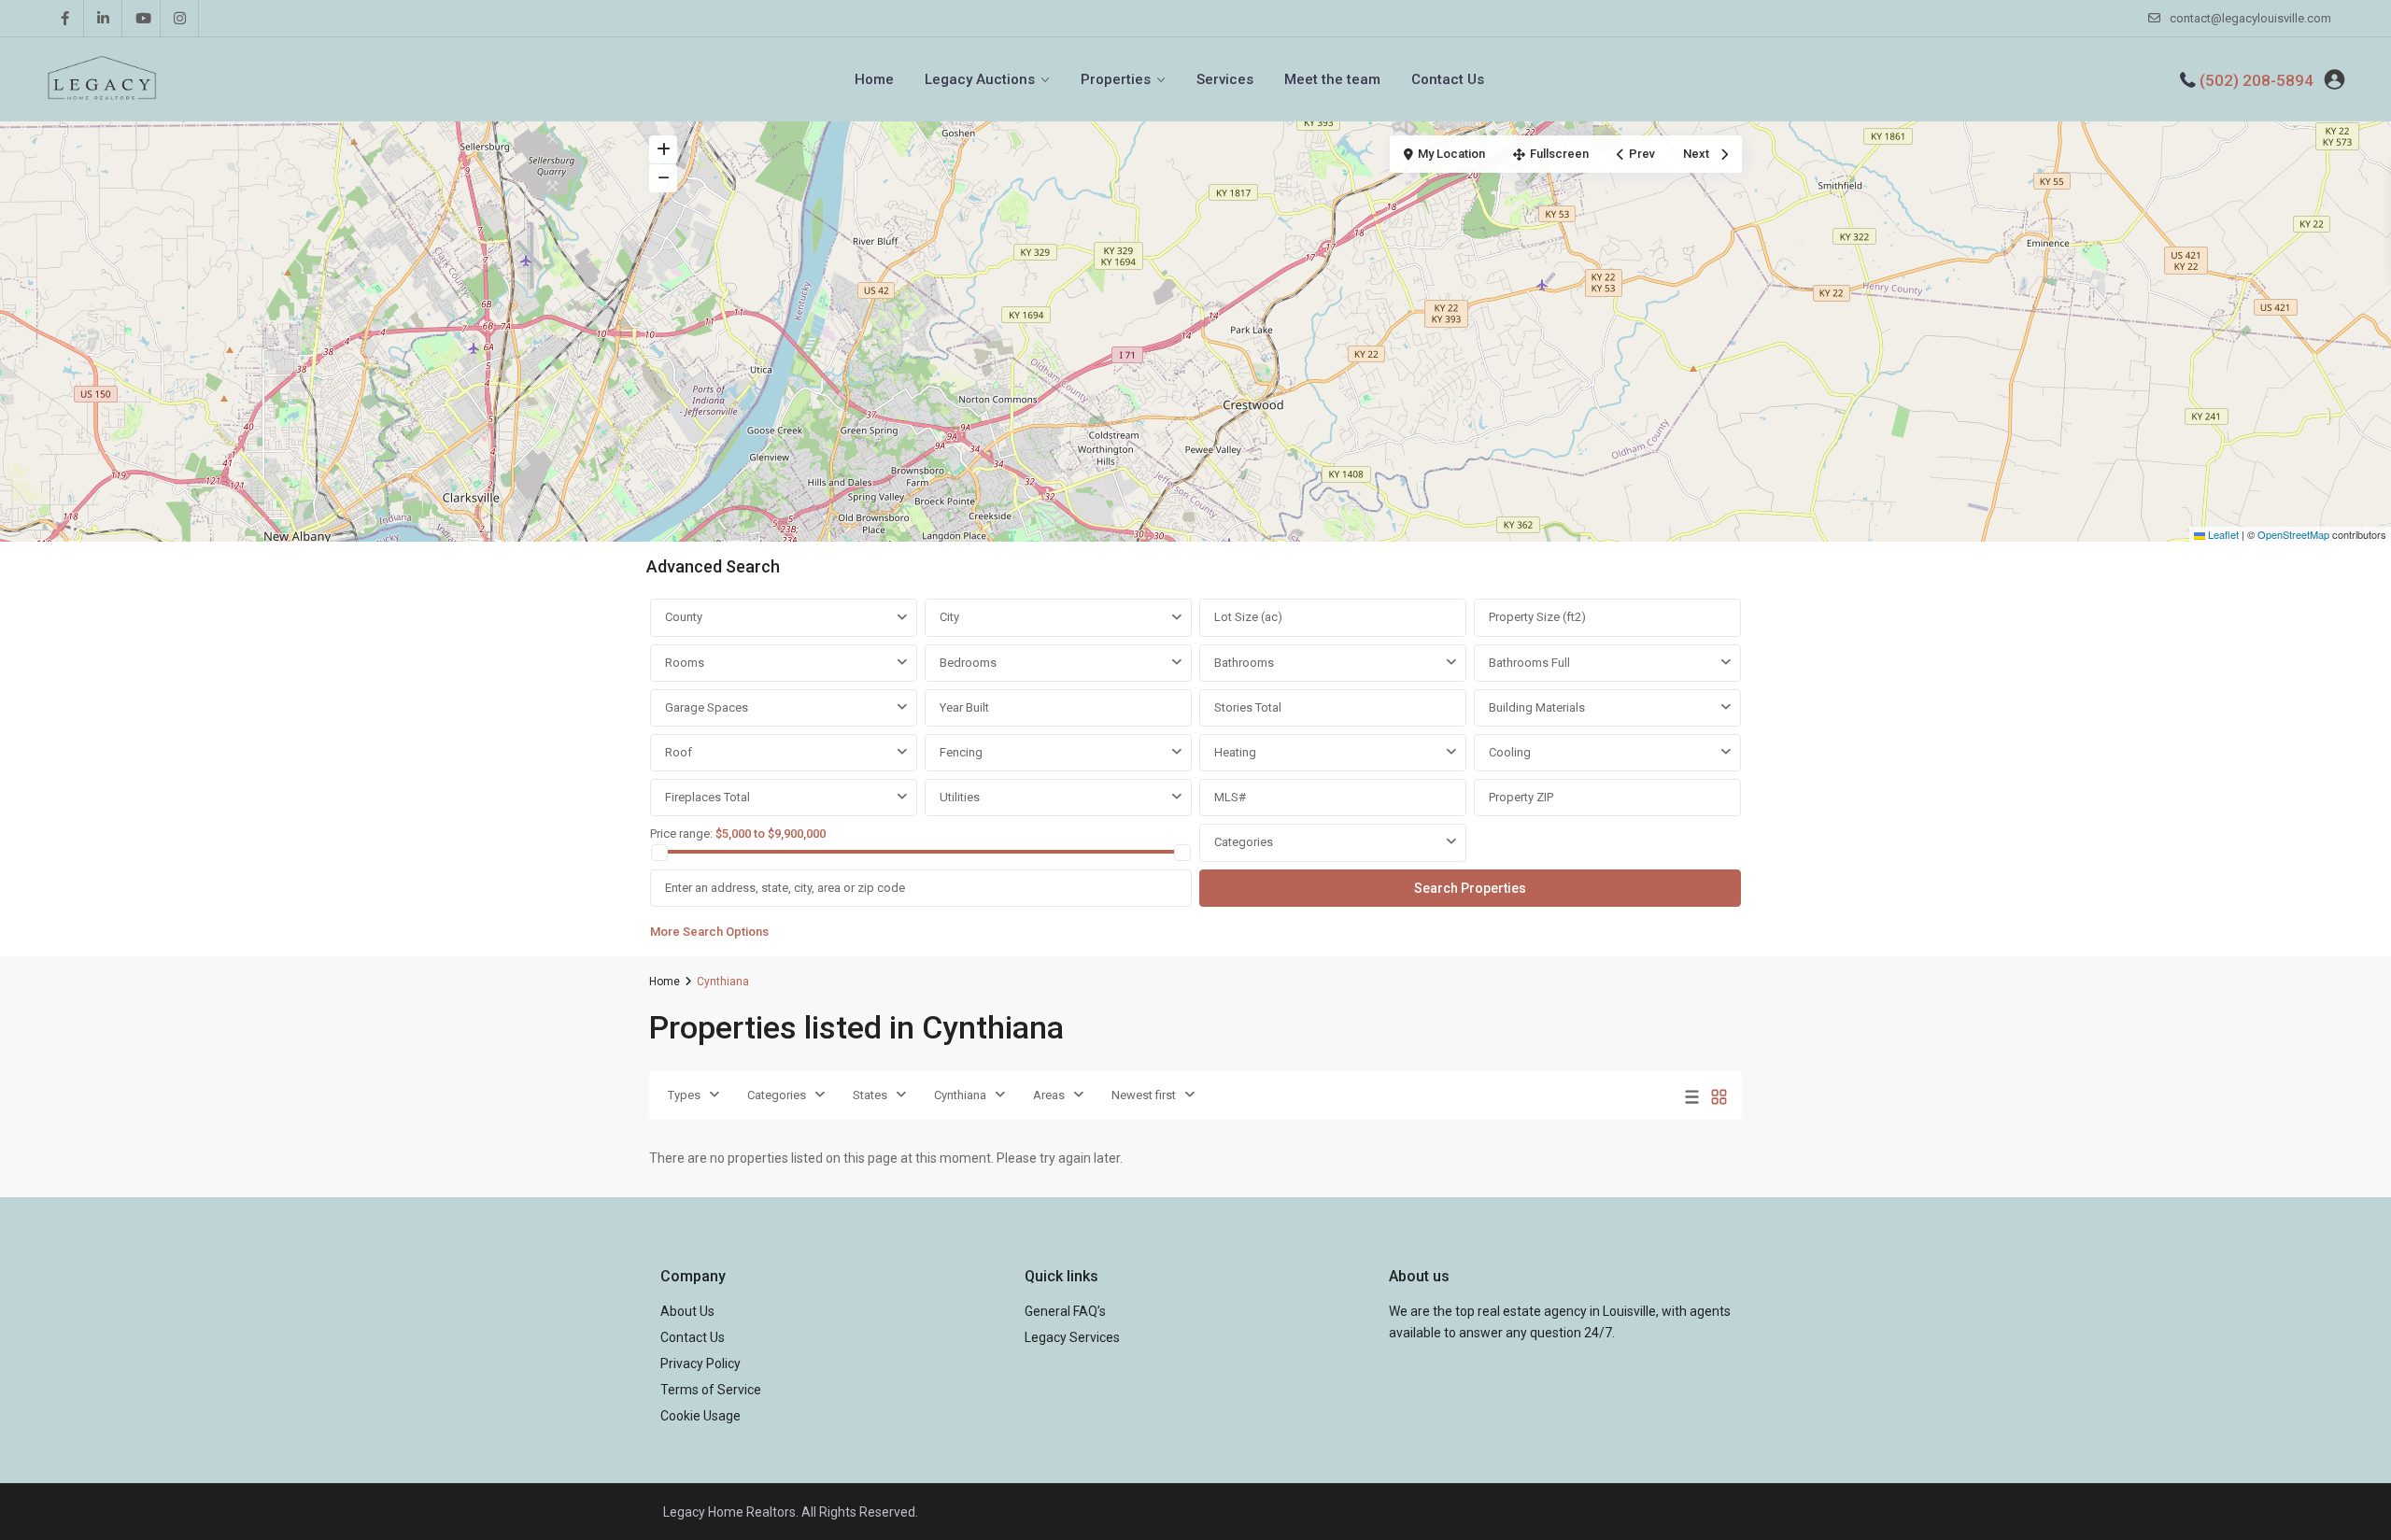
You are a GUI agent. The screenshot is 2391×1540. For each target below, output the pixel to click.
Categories (1244, 842)
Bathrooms (1244, 663)
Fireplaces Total (707, 797)
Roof (679, 752)
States (870, 1095)
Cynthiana (960, 1095)
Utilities (960, 797)
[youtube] (141, 19)
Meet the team (1332, 79)
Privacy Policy (700, 1363)
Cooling (1510, 752)
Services (1225, 79)
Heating (1235, 752)
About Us (687, 1311)
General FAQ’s (1065, 1311)
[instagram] (180, 19)
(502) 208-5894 (2257, 80)
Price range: (681, 834)
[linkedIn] (103, 19)
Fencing (961, 752)
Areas (1049, 1095)
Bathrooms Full (1529, 663)
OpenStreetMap (2293, 534)
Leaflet (2222, 534)
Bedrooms (968, 663)
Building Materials (1537, 707)
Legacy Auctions (980, 79)
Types (684, 1095)
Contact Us (1448, 79)
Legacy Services (1072, 1337)
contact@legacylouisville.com (2250, 18)
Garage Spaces (707, 707)
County (684, 617)
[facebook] (65, 19)
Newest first (1144, 1095)
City (949, 617)
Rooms (685, 663)
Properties (1116, 79)
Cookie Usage (700, 1416)
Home (874, 79)
